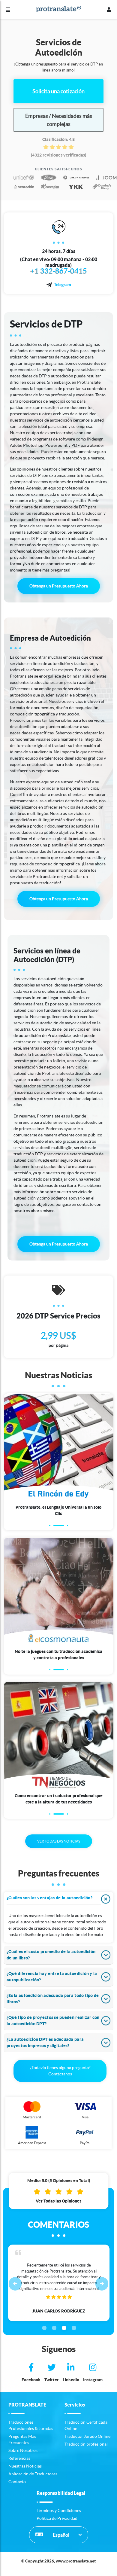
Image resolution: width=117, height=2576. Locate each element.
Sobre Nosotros (23, 2450)
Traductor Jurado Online (87, 2436)
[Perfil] (109, 10)
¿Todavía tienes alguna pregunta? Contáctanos (60, 2071)
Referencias (19, 2458)
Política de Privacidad (57, 2518)
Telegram (62, 285)
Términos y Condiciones (59, 2510)
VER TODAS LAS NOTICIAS (59, 1841)
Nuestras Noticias (25, 2466)
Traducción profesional (86, 2444)
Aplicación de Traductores (33, 2474)
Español (61, 2535)
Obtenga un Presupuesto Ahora (59, 586)
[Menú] (8, 10)
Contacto (17, 2482)
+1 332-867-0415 (59, 271)
